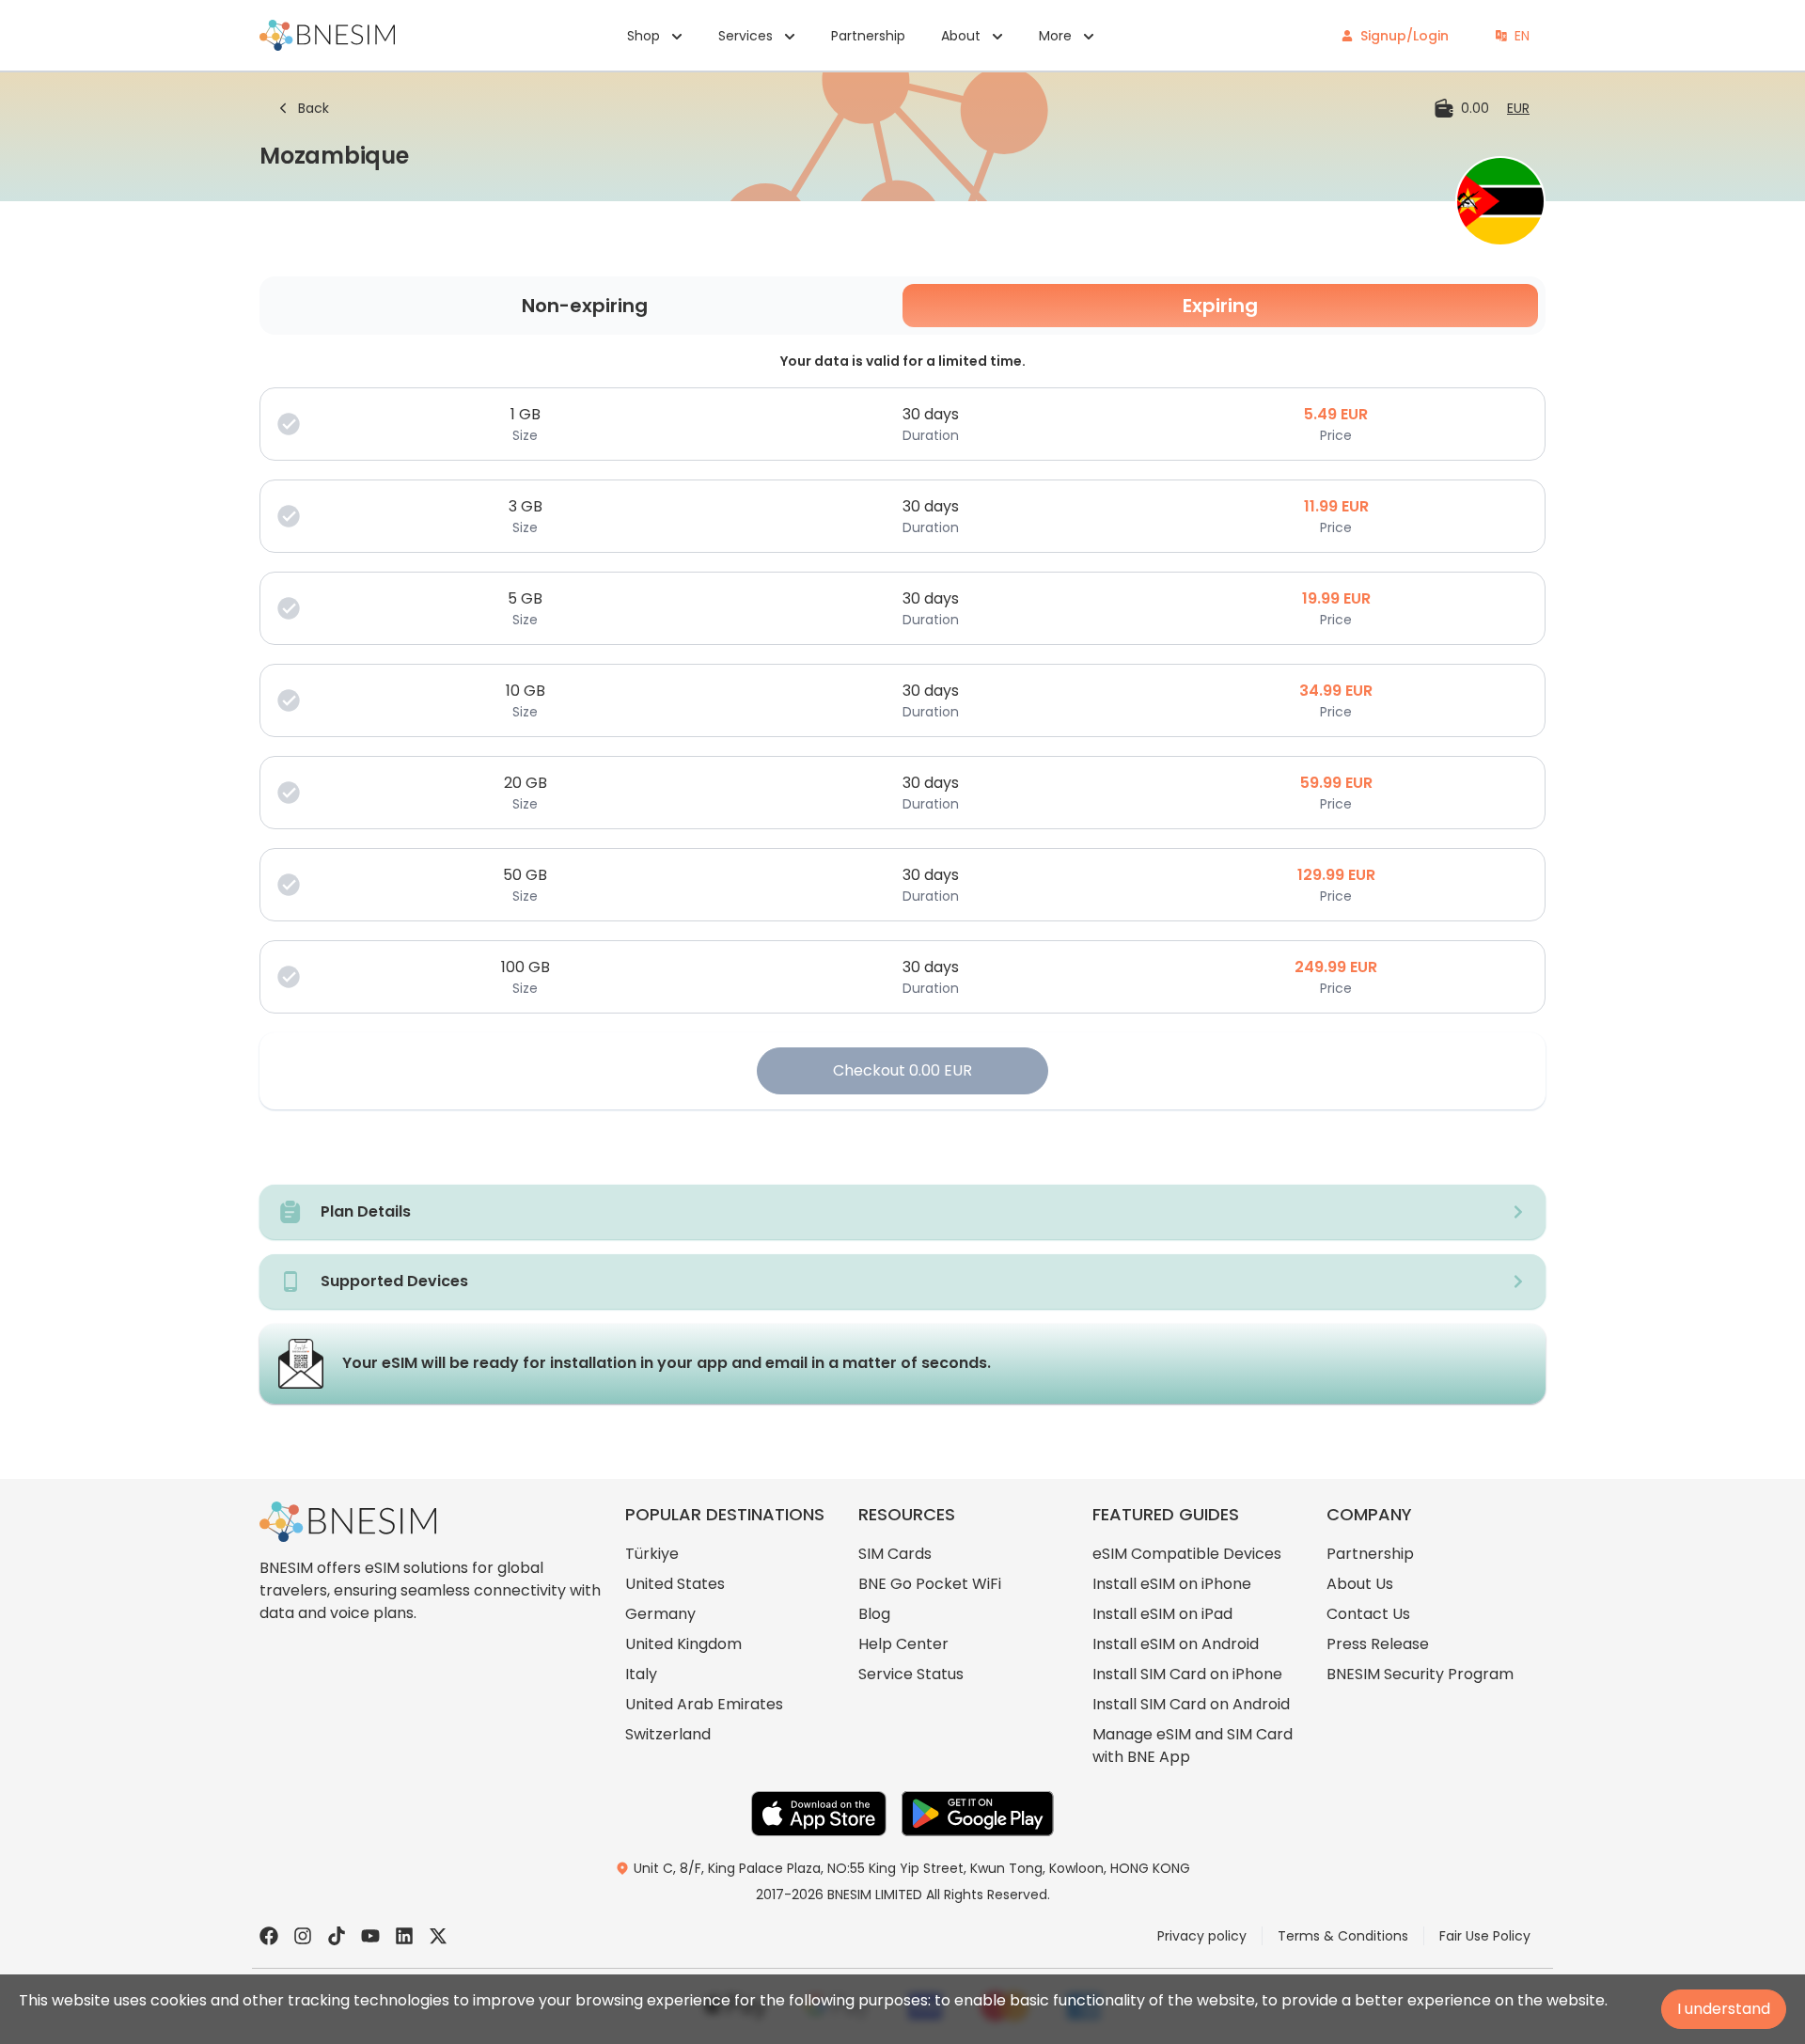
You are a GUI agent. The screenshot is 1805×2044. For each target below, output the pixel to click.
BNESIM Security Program (1420, 1674)
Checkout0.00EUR (902, 1070)
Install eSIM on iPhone (1172, 1584)
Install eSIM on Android (1176, 1644)
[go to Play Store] (978, 1814)
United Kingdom (683, 1644)
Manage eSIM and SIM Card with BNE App (1193, 1745)
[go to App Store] (819, 1814)
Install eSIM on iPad (1162, 1614)
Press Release (1378, 1644)
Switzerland (668, 1734)
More (1055, 36)
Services (746, 36)
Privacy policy (1202, 1936)
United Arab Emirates (704, 1704)
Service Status (911, 1674)
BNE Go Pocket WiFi (930, 1584)
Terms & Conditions (1343, 1936)
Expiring (1220, 306)
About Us (1360, 1584)
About (961, 36)
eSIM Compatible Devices (1187, 1554)
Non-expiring (585, 306)
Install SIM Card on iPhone (1187, 1674)
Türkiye (652, 1554)
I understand (1724, 2009)
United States (675, 1584)
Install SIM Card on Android (1191, 1704)
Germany (660, 1614)
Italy (641, 1674)
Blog (874, 1614)
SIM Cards (895, 1554)
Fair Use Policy (1485, 1936)
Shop (644, 36)
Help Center (903, 1644)
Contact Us (1368, 1614)
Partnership (868, 36)
